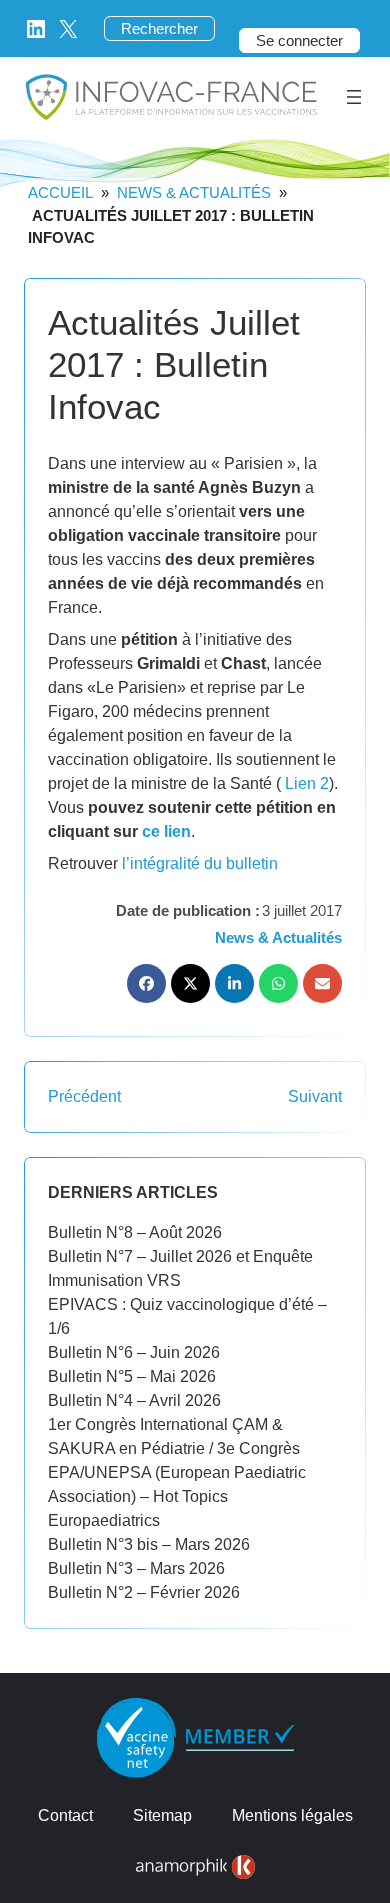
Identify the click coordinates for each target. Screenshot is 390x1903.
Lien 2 (307, 783)
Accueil (60, 192)
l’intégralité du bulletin (200, 863)
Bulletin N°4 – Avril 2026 (134, 1400)
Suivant (315, 1096)
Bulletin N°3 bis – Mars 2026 (149, 1544)
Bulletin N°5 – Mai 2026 (132, 1376)
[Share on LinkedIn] (234, 983)
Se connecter (299, 40)
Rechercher (159, 28)
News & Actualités (194, 192)
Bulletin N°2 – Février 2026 (144, 1592)
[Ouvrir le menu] (354, 97)
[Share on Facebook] (146, 983)
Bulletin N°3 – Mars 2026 (136, 1568)
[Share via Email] (322, 983)
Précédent (84, 1096)
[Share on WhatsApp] (278, 983)
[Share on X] (190, 983)
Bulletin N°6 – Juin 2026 (134, 1352)
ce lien (166, 831)
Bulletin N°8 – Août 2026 (135, 1232)
